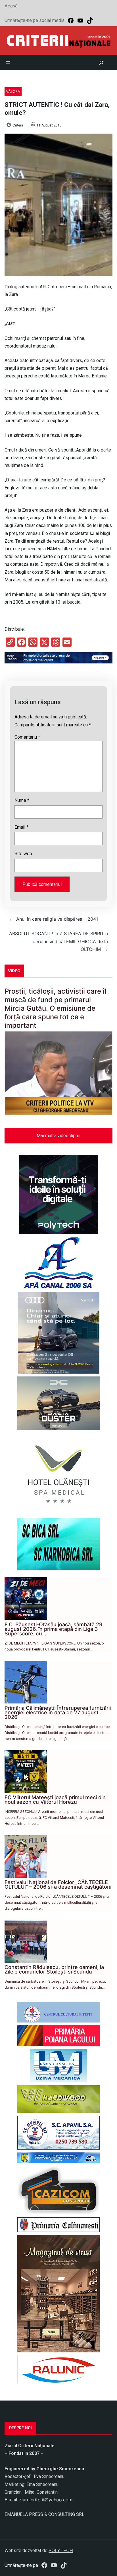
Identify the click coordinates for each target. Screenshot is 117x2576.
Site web (23, 854)
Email (21, 827)
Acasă (11, 6)
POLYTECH (61, 2550)
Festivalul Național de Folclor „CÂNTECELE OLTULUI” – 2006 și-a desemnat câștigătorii (58, 1884)
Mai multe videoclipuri (58, 1136)
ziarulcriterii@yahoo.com (46, 2500)
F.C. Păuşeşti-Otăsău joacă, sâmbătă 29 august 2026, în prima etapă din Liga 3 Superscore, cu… (53, 1629)
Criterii (18, 125)
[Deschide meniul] (8, 63)
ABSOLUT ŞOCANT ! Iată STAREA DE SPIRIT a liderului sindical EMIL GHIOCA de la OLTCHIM (58, 941)
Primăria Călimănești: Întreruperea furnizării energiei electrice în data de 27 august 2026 (58, 1712)
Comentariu (27, 737)
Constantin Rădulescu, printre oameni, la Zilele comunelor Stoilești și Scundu (54, 1969)
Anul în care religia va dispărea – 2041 (57, 919)
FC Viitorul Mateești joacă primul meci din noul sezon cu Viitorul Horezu (55, 1800)
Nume (22, 800)
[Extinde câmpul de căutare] (101, 63)
